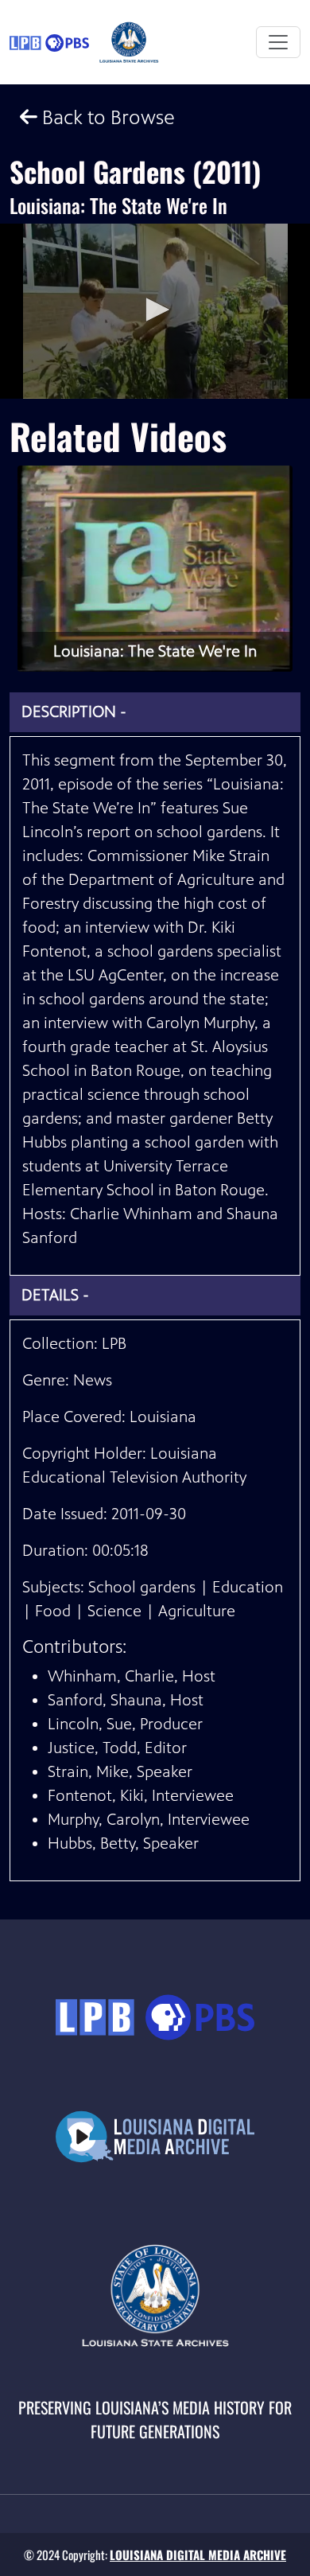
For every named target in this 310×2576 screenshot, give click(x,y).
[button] (155, 310)
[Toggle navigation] (278, 42)
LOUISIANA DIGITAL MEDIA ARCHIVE (198, 2555)
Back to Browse (106, 117)
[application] (155, 311)
